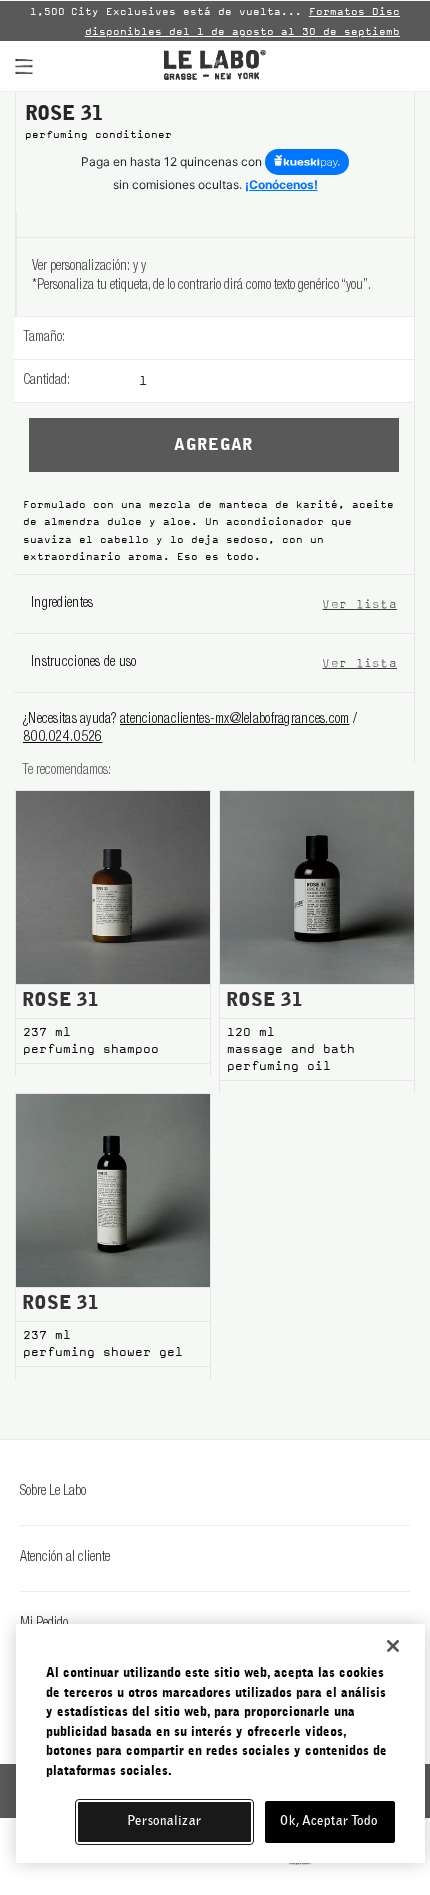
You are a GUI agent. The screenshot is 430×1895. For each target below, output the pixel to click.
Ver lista (359, 603)
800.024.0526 (62, 738)
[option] (215, 21)
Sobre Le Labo (53, 1492)
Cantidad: (46, 381)
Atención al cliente (65, 1558)
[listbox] (276, 338)
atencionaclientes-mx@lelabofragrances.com (234, 720)
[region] (220, 1743)
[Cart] (396, 66)
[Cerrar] (393, 1646)
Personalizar (164, 1821)
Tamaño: (44, 338)
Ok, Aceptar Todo (329, 1821)
